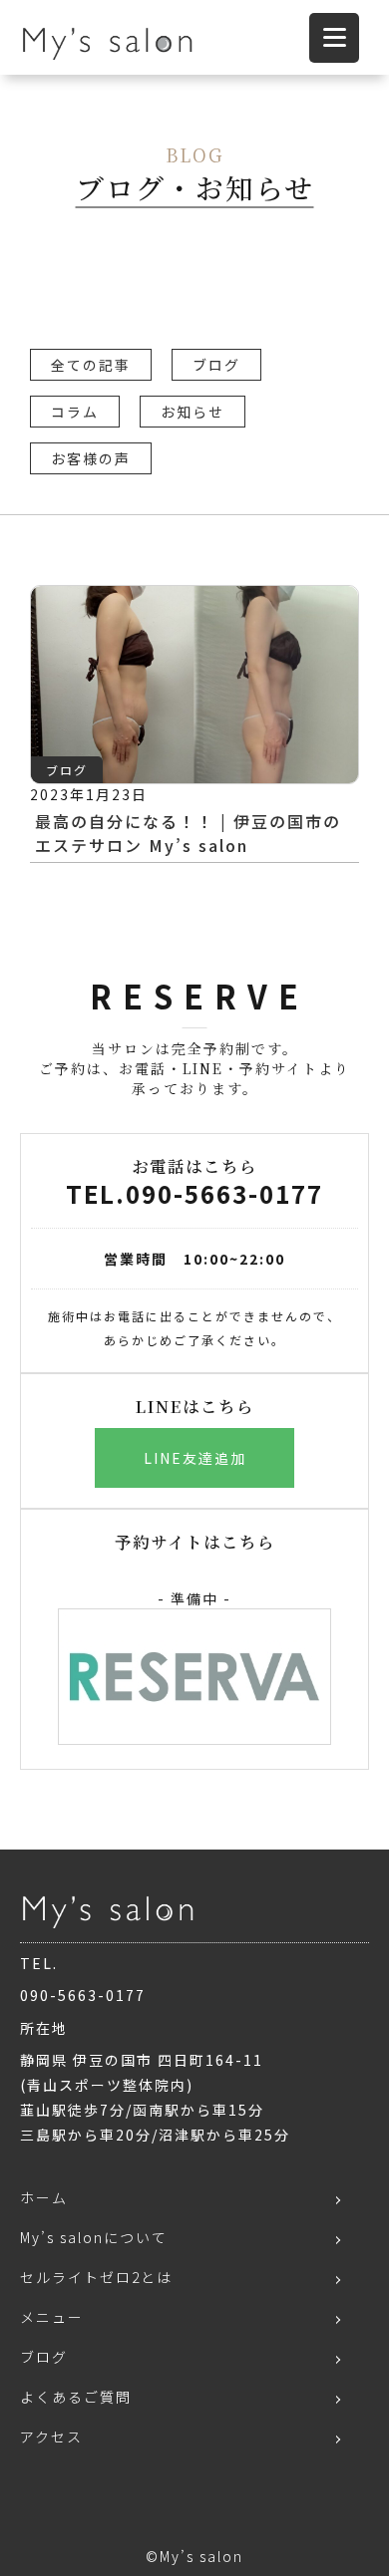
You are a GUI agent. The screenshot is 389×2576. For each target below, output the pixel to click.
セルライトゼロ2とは (96, 2277)
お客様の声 (91, 458)
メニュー (52, 2317)
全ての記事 (91, 365)
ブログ (216, 365)
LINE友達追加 (195, 1458)
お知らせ (193, 412)
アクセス (51, 2436)
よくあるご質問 (76, 2397)
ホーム (44, 2197)
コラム (75, 412)
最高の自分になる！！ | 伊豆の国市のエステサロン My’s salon (188, 833)
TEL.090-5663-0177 (194, 1193)
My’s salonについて (94, 2237)
